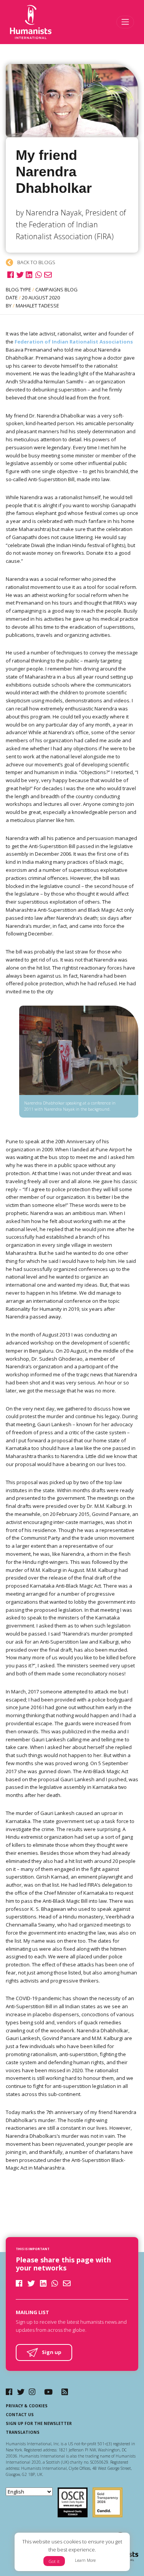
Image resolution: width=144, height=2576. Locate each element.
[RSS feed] (65, 2392)
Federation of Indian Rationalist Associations (74, 342)
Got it (54, 2561)
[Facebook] (9, 2392)
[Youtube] (48, 2392)
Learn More (85, 2560)
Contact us (20, 2415)
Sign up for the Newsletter (39, 2423)
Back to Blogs (36, 262)
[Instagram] (32, 2392)
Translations (23, 2432)
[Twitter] (21, 2392)
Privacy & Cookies (27, 2406)
